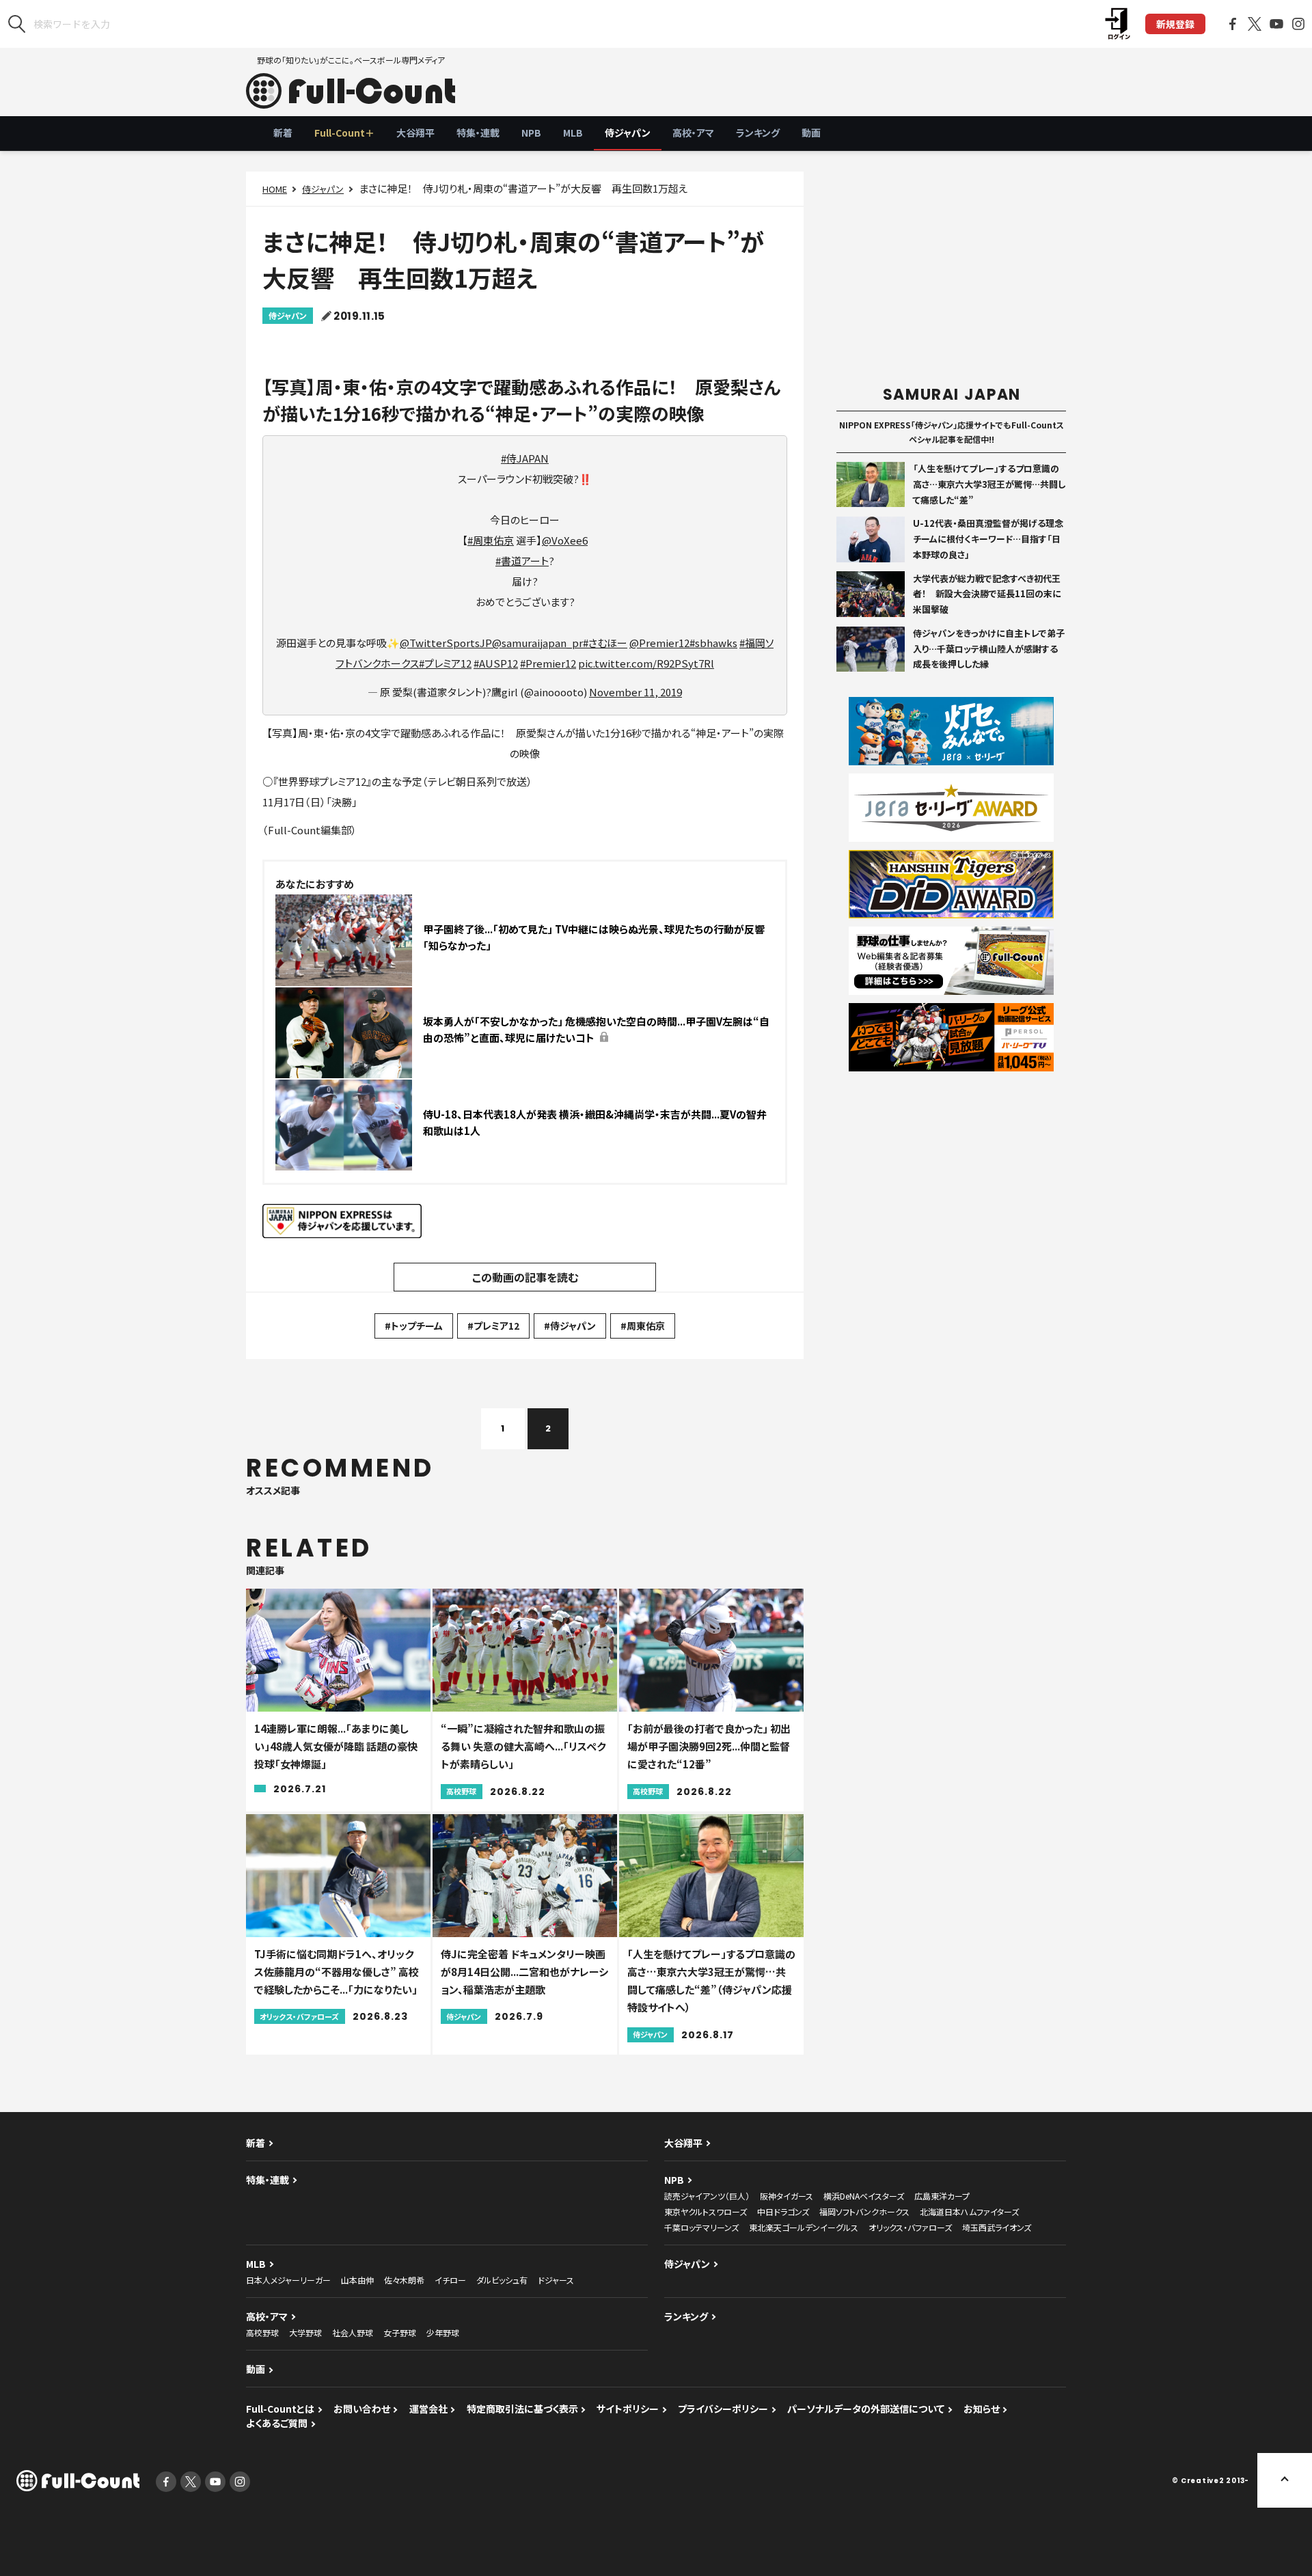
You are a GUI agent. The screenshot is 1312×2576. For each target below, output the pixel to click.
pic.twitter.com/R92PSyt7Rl (646, 663)
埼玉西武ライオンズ (997, 2227)
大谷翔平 (415, 133)
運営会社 (428, 2409)
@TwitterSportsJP (446, 643)
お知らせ (982, 2409)
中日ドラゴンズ (783, 2211)
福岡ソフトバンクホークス (864, 2211)
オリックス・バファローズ (910, 2227)
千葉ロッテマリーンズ (701, 2227)
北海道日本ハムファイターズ (969, 2211)
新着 (283, 133)
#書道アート (522, 561)
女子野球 (400, 2332)
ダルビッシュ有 (502, 2280)
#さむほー (605, 643)
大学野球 (305, 2332)
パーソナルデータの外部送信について (866, 2409)
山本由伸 (357, 2280)
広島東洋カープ (942, 2196)
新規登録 (1175, 24)
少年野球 (443, 2332)
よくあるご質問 (277, 2423)
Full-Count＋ (344, 133)
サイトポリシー (628, 2409)
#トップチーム (414, 1326)
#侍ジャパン (570, 1326)
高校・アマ (693, 133)
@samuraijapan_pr (537, 643)
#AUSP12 (496, 663)
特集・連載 (478, 133)
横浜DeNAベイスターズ (864, 2196)
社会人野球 (353, 2332)
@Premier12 (659, 643)
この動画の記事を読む (525, 1277)
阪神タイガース (787, 2196)
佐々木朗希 (404, 2280)
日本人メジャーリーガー (288, 2280)
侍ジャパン (628, 133)
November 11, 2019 (635, 692)
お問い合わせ (362, 2409)
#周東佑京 (491, 540)
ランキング (758, 133)
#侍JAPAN (525, 458)
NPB (531, 133)
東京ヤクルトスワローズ (706, 2211)
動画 (811, 133)
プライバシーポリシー (723, 2409)
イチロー (450, 2280)
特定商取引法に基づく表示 (522, 2409)
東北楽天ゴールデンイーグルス (804, 2227)
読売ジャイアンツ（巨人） (707, 2196)
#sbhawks (713, 643)
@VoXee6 (565, 540)
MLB (573, 133)
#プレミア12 (445, 663)
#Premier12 (548, 663)
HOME (275, 189)
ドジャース (556, 2280)
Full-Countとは (280, 2409)
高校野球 (262, 2332)
